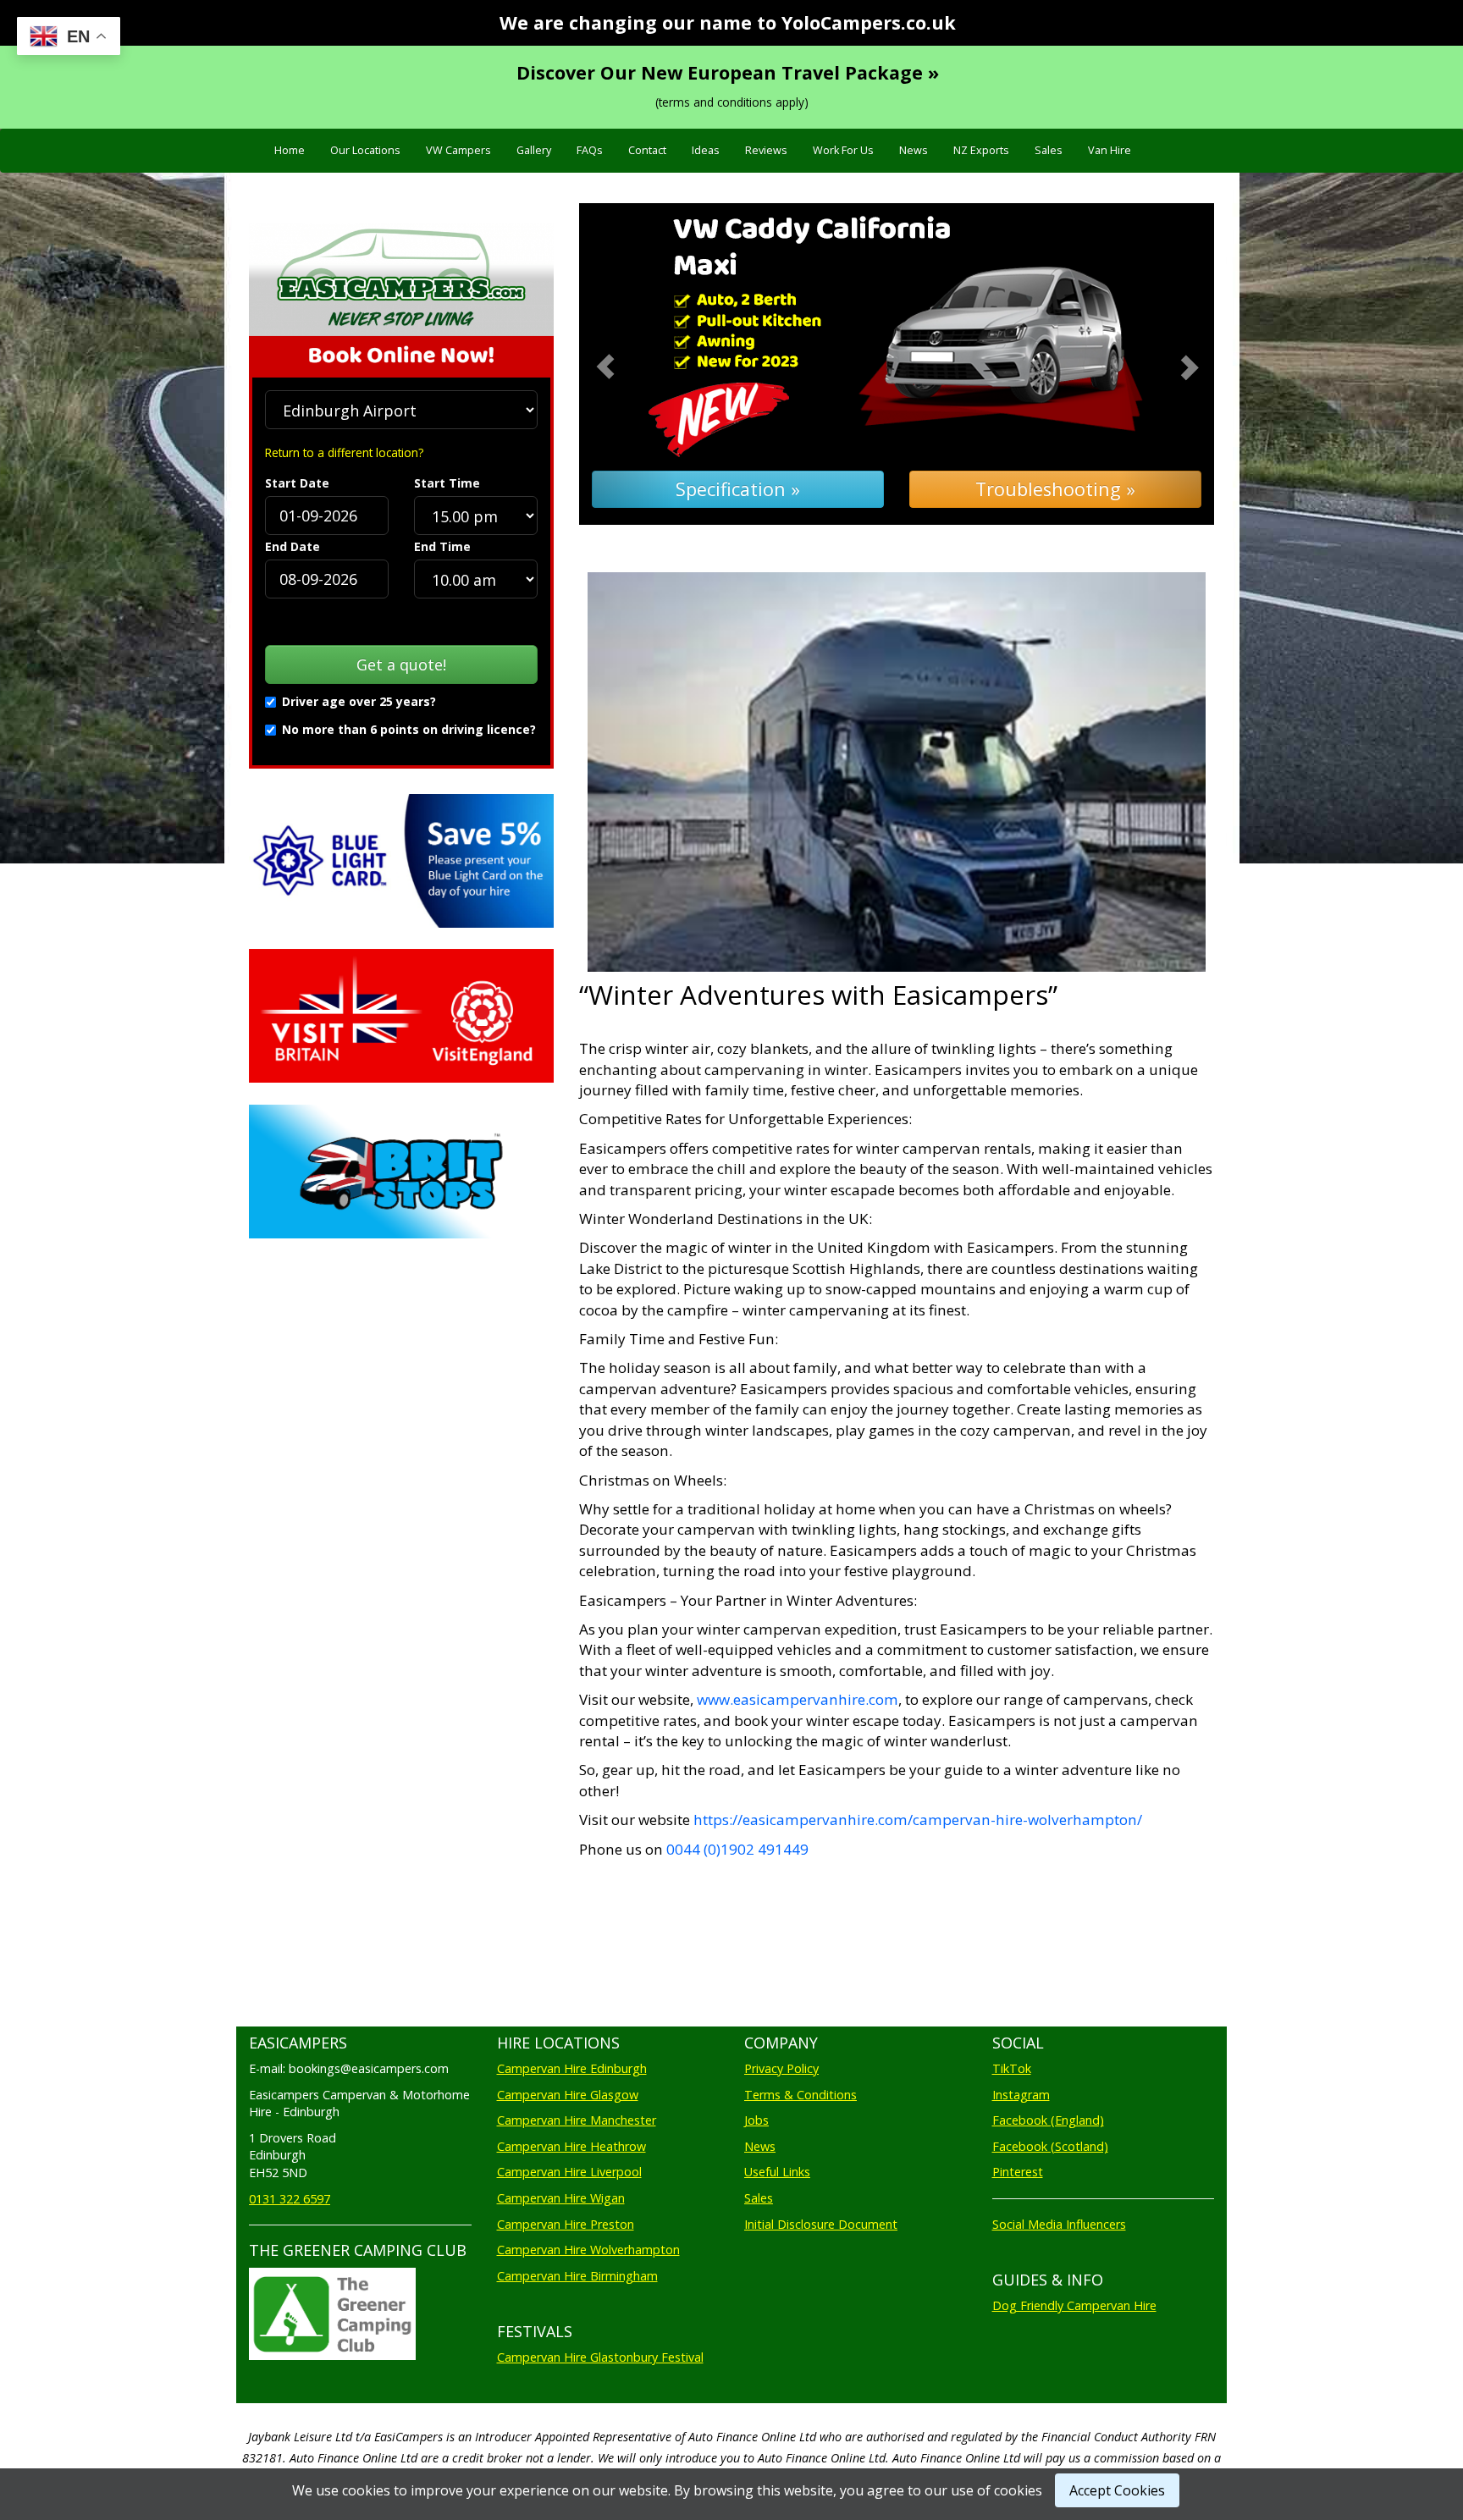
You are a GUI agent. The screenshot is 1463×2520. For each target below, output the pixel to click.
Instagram (1021, 2095)
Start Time (447, 483)
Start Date (297, 483)
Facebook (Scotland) (1050, 2146)
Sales (1049, 150)
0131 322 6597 (290, 2199)
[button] (627, 364)
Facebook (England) (1048, 2120)
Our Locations (365, 150)
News (914, 150)
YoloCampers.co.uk (869, 22)
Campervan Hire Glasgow (568, 2095)
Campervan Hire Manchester (577, 2120)
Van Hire (1110, 150)
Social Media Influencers (1059, 2224)
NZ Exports (981, 150)
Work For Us (843, 150)
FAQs (590, 150)
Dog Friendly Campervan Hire (1074, 2305)
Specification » (738, 489)
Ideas (706, 150)
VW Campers (458, 150)
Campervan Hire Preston (566, 2224)
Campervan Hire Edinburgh (572, 2068)
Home (290, 150)
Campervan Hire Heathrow (571, 2146)
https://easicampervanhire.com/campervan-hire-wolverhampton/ (918, 1820)
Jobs (756, 2120)
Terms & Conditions (801, 2095)
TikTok (1012, 2068)
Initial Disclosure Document (821, 2224)
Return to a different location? (344, 452)
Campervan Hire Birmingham (577, 2276)
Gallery (534, 150)
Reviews (766, 150)
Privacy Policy (781, 2068)
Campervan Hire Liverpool (569, 2172)
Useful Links (777, 2172)
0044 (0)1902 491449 (736, 1849)
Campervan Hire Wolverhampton (588, 2250)
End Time (442, 546)
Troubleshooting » (1055, 489)
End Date (293, 546)
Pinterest (1018, 2172)
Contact (647, 150)
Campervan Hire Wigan (561, 2198)
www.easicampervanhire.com (798, 1699)
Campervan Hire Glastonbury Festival (600, 2357)
